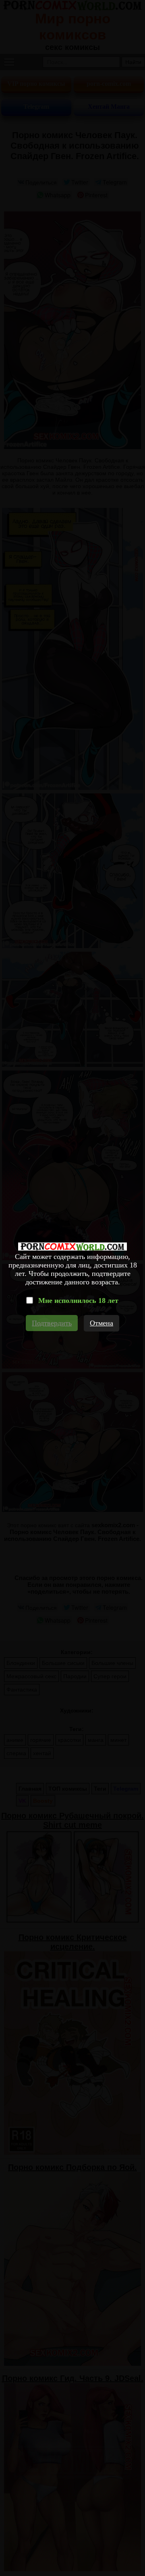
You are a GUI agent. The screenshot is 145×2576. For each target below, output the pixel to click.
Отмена (101, 1323)
